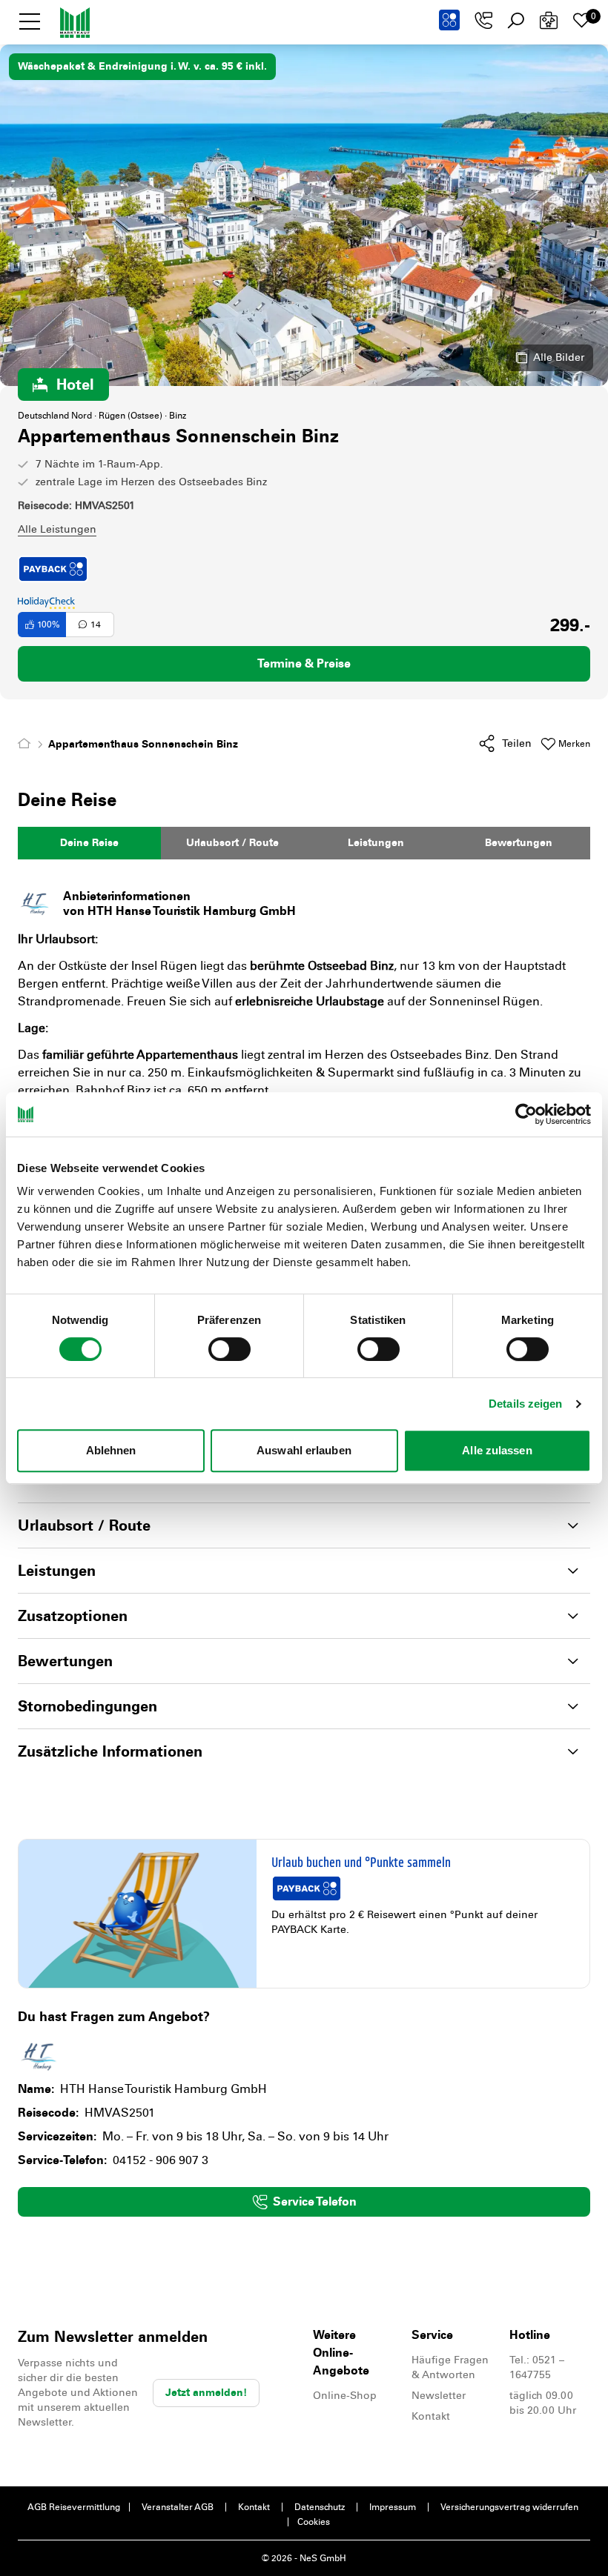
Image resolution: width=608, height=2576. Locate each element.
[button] (30, 21)
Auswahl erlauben (304, 1450)
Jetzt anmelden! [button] (206, 2393)
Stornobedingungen (87, 1706)
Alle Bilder (559, 357)
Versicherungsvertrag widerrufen (509, 2507)
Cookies (314, 2522)
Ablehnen (111, 1450)
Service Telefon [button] (315, 2201)
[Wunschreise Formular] (549, 21)
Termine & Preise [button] (304, 663)
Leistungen (376, 843)
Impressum (393, 2507)
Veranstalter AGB (178, 2507)
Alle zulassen (497, 1450)
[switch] (229, 1349)
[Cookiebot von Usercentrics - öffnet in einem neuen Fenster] (526, 1114)
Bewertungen (519, 843)
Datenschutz (320, 2507)
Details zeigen (525, 1404)
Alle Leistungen (57, 529)
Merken (574, 744)
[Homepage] (27, 744)
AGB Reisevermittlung (74, 2507)
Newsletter (439, 2396)
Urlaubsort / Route (232, 843)
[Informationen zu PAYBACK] (449, 20)
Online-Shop (345, 2396)
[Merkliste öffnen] (581, 21)
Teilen (517, 743)
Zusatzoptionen (73, 1616)
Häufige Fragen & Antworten (450, 2367)
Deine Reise (89, 843)
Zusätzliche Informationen (110, 1751)
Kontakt (431, 2416)
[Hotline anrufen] (483, 21)
